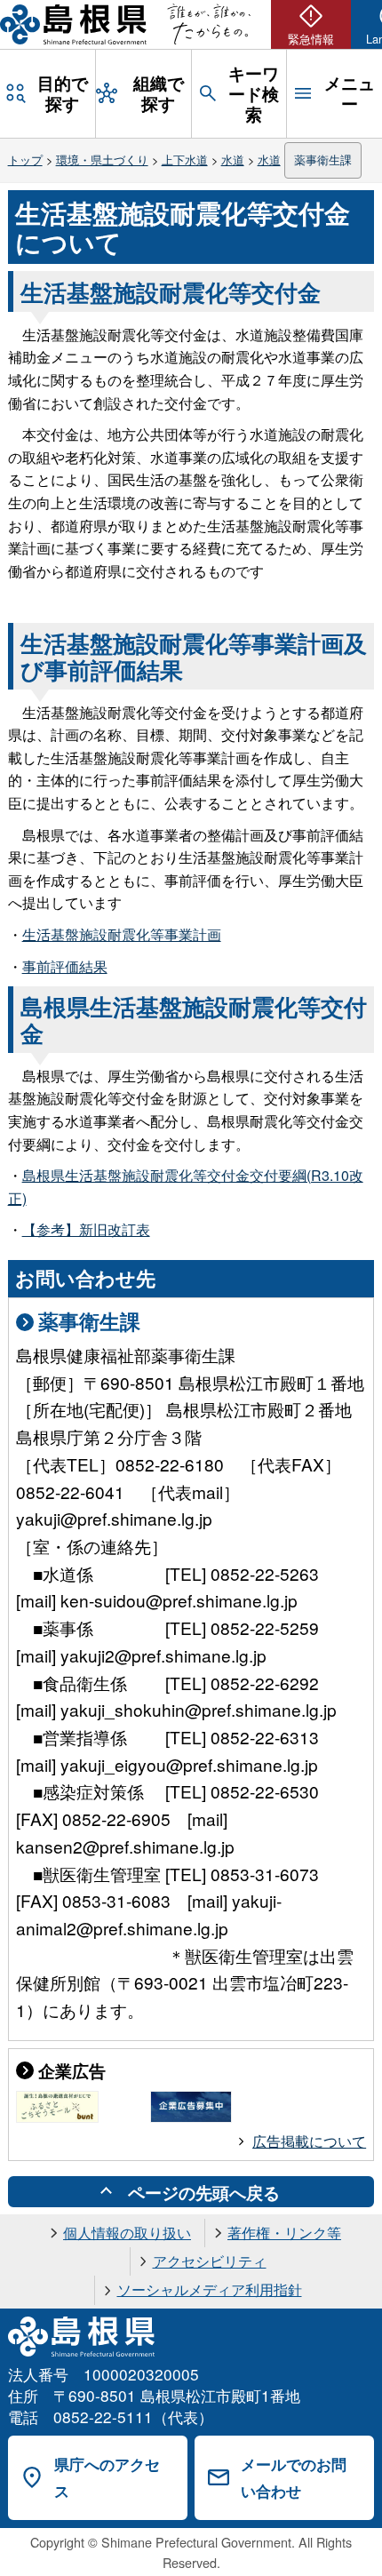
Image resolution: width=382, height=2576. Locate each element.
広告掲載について (309, 2141)
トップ (25, 160)
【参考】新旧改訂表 (86, 1229)
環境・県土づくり (102, 160)
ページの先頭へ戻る (204, 2192)
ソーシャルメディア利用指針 (210, 2289)
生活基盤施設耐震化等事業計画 (122, 934)
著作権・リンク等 (284, 2233)
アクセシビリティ (210, 2261)
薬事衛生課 (323, 160)
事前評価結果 (65, 966)
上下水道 (185, 160)
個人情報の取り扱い (127, 2233)
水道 (233, 160)
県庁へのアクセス (107, 2478)
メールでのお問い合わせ (294, 2478)
